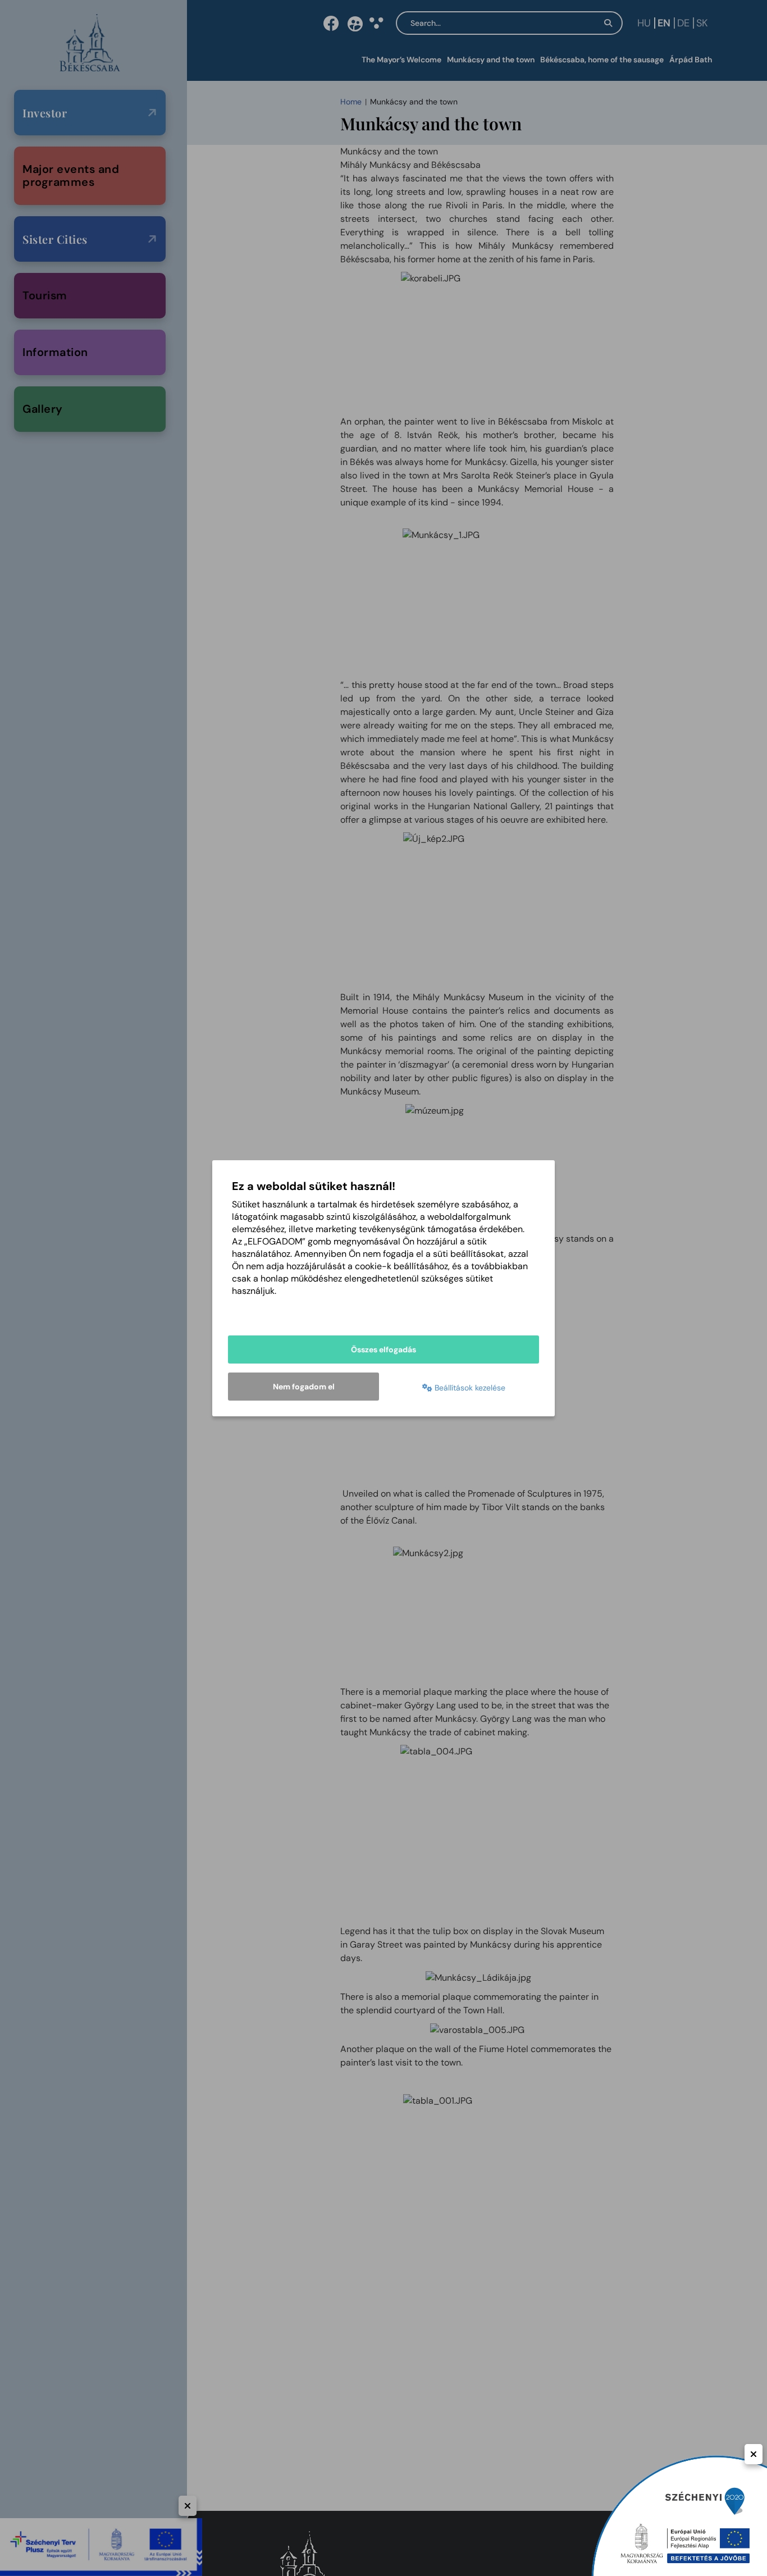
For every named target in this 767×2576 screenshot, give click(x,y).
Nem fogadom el (304, 1387)
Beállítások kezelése (469, 1388)
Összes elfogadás (383, 1349)
